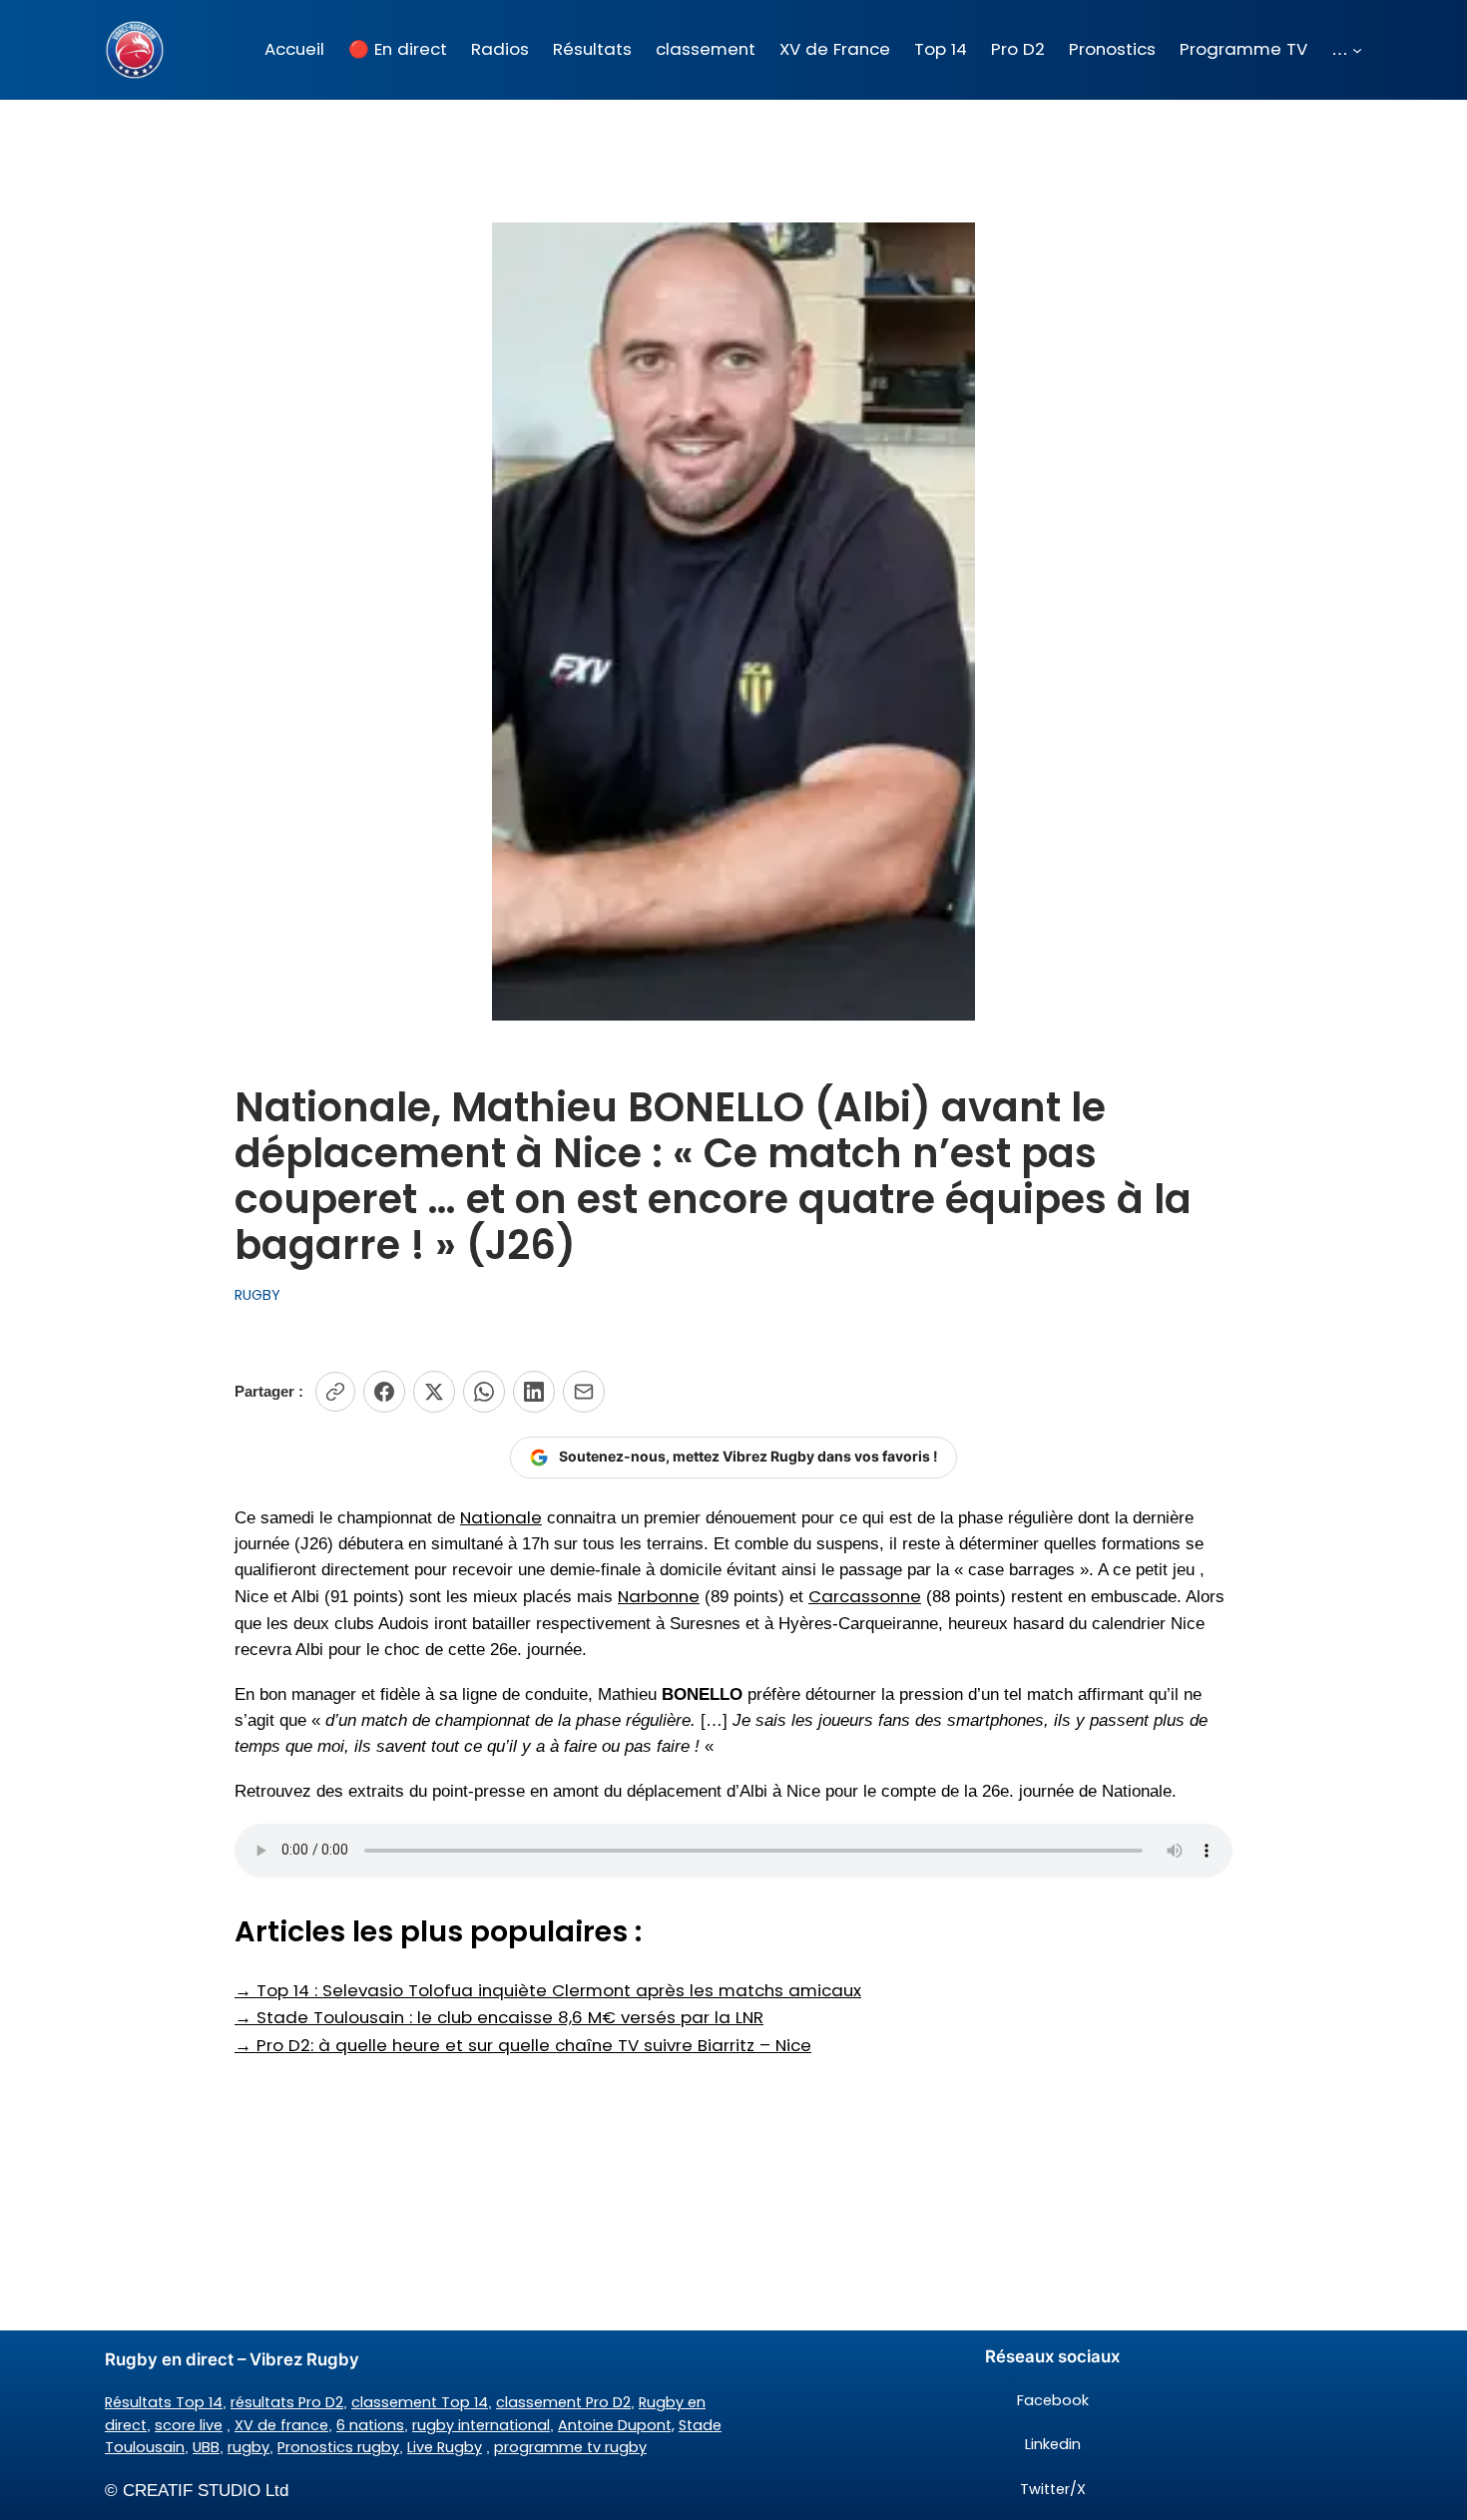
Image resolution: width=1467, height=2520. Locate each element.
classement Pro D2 (563, 2402)
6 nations (370, 2425)
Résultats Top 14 (164, 2402)
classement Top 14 (420, 2402)
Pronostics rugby (338, 2447)
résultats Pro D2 (287, 2402)
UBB (206, 2447)
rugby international (481, 2425)
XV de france (281, 2425)
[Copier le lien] (335, 1392)
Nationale (501, 1517)
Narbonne (659, 1596)
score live (189, 2425)
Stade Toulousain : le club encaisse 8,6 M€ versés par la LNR (499, 2017)
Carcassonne (865, 1596)
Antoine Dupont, (616, 2425)
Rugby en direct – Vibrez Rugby (232, 2359)
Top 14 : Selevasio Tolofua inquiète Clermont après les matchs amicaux (548, 1990)
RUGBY (257, 1295)
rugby (248, 2447)
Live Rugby (445, 2447)
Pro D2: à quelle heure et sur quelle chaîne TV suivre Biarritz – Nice (523, 2045)
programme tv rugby (570, 2447)
